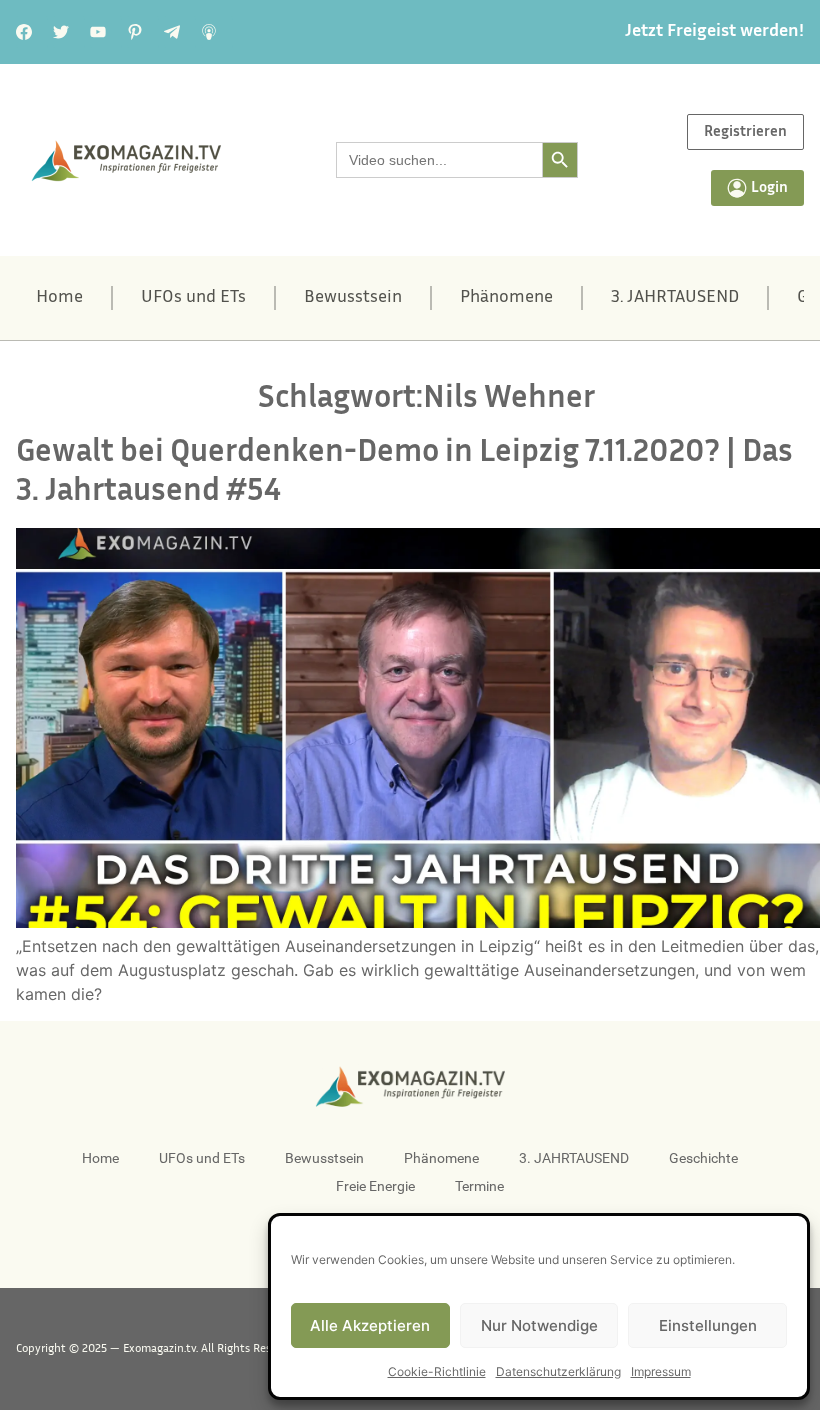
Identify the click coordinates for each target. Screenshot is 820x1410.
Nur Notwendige (539, 1325)
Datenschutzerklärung (558, 1371)
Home (59, 298)
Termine (479, 1186)
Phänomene (506, 298)
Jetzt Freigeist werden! (714, 32)
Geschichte (703, 1158)
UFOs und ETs (193, 298)
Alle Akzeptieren (370, 1325)
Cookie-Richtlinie (437, 1371)
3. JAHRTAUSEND (675, 298)
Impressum (661, 1371)
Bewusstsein (353, 298)
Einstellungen (708, 1325)
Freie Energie (375, 1186)
